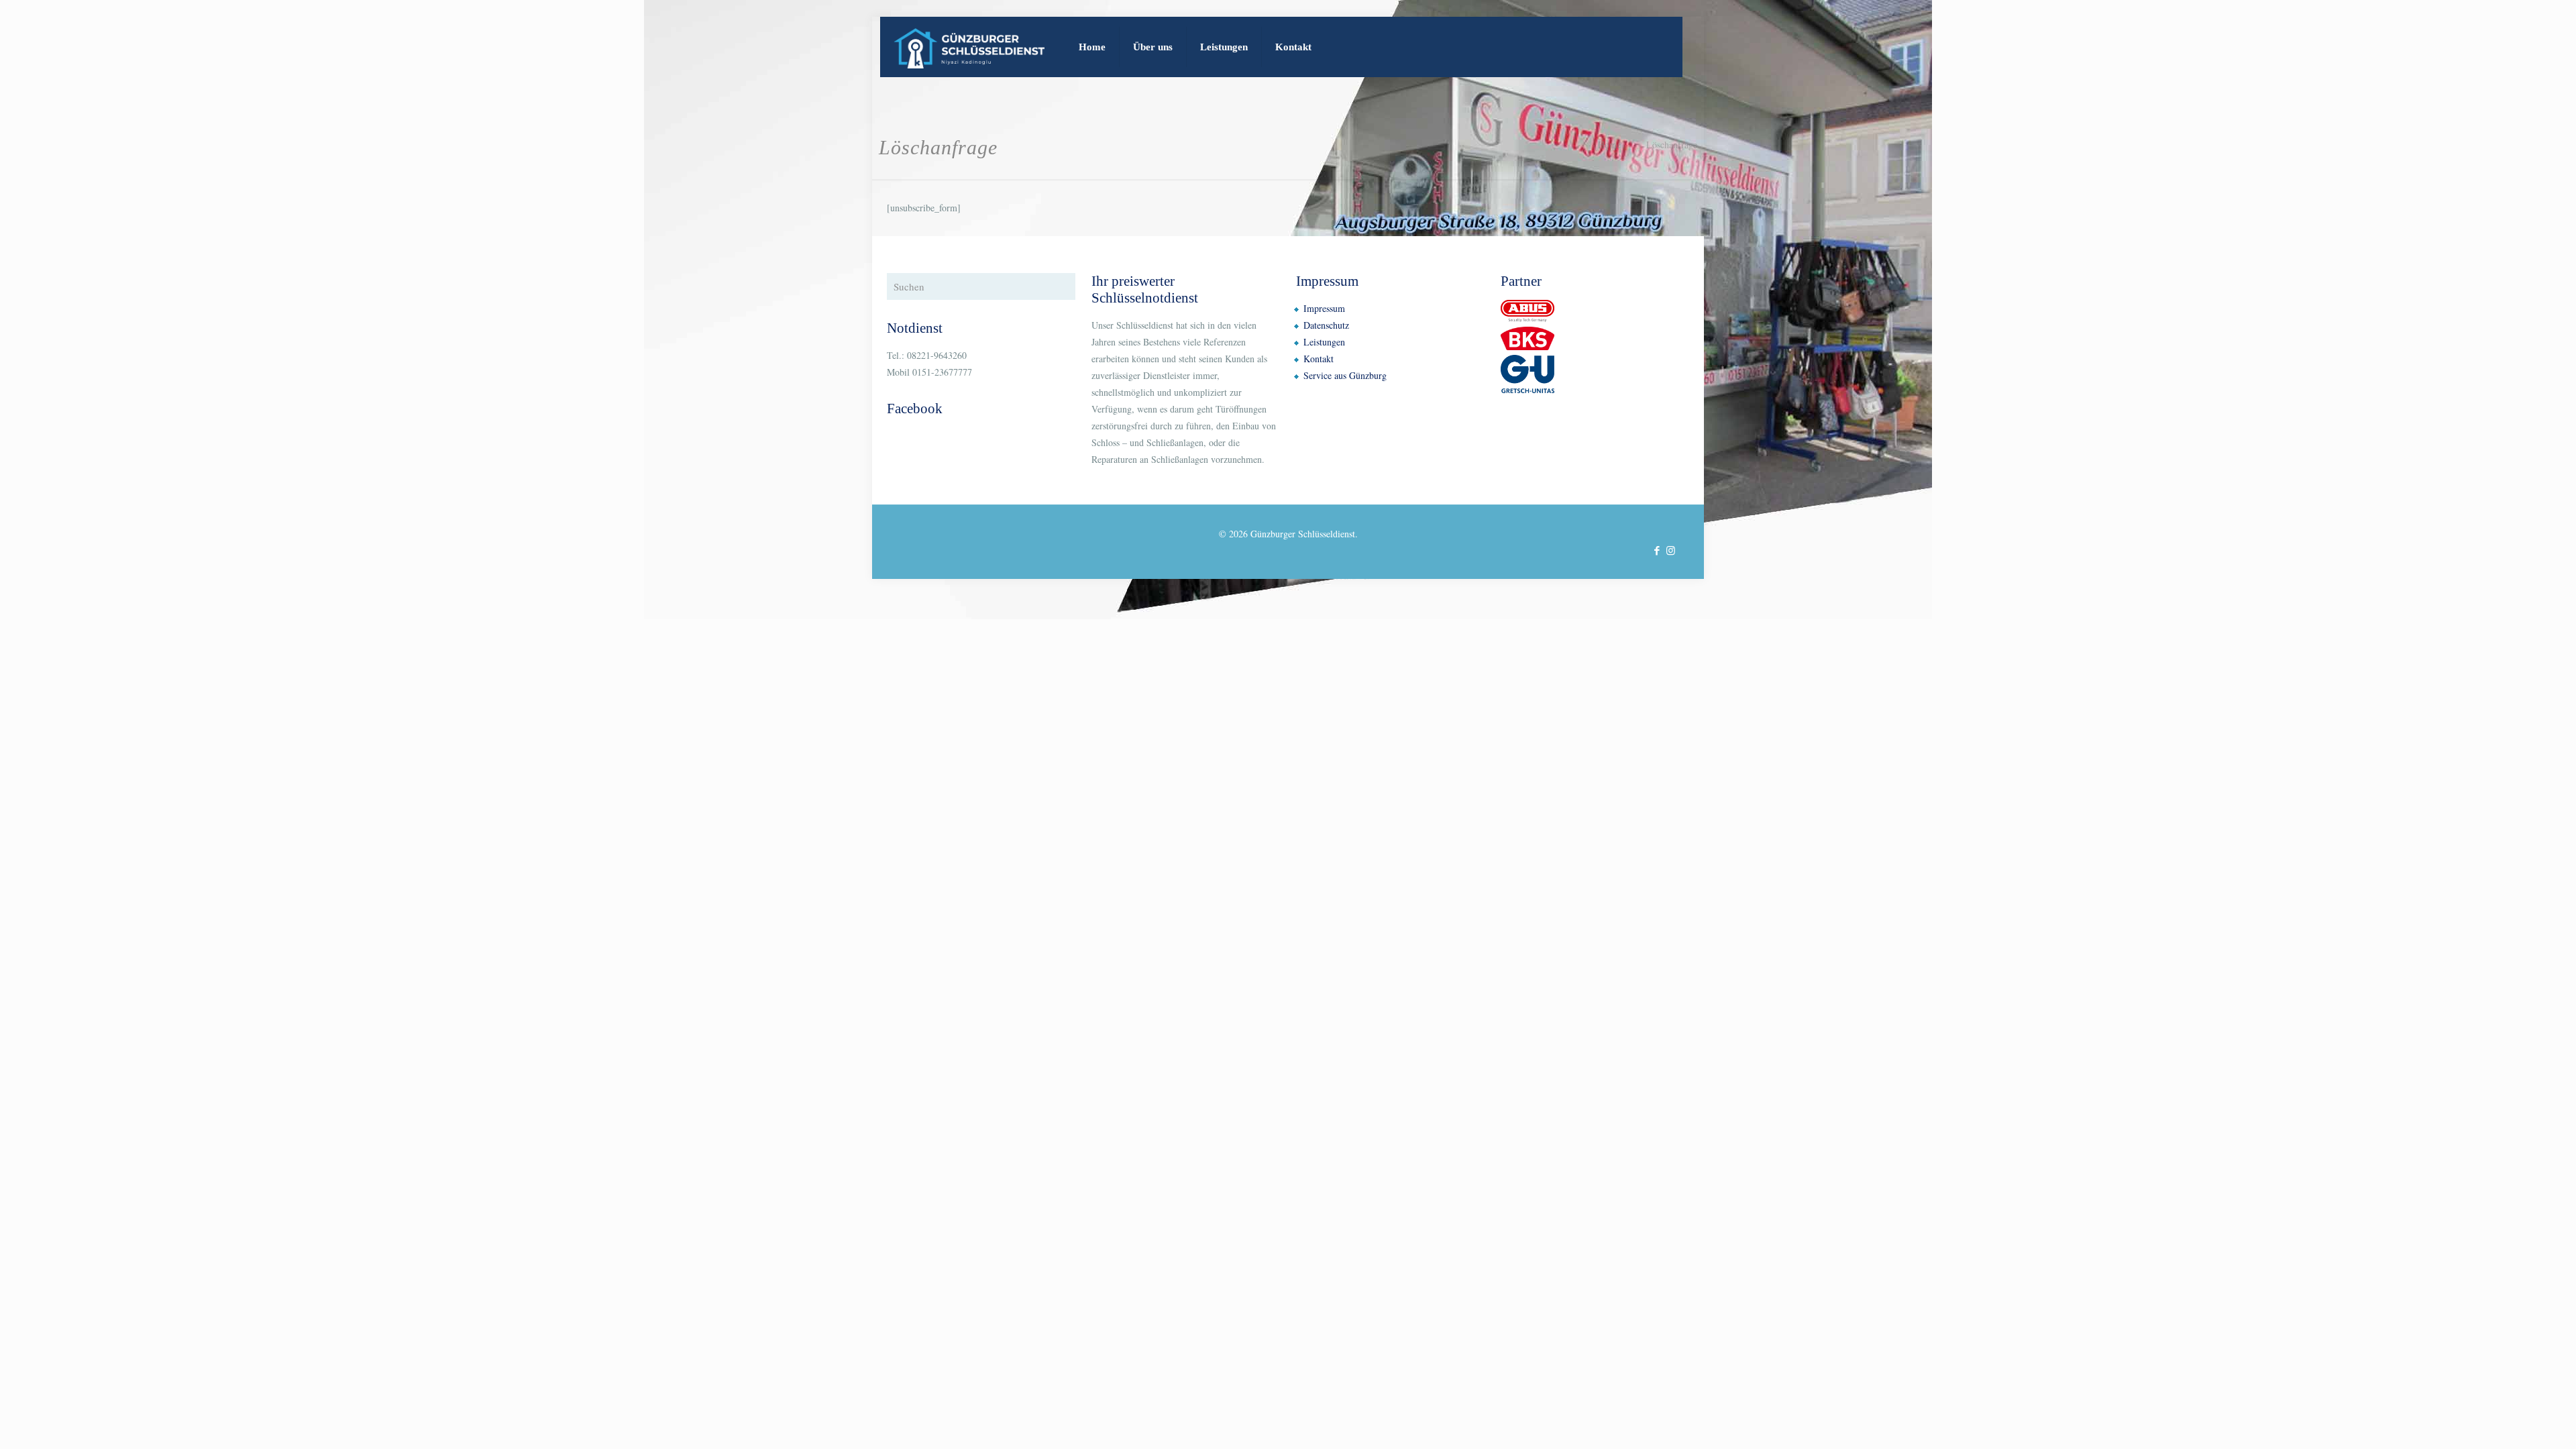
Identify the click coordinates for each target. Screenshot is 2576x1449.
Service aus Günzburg (1345, 375)
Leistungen (1324, 342)
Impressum (1324, 308)
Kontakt (1319, 359)
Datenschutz (1326, 325)
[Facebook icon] (1657, 550)
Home (1609, 145)
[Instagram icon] (1671, 550)
